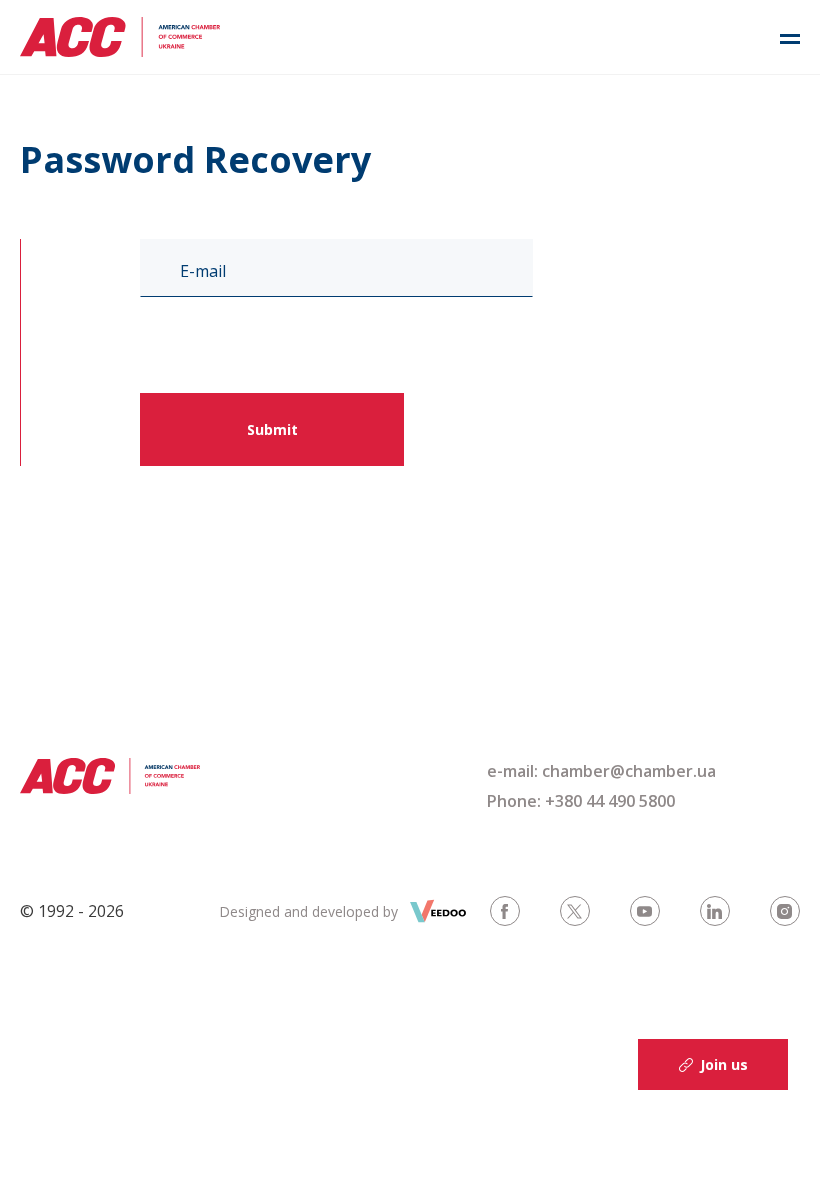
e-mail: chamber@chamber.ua (601, 771)
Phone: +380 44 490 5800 (581, 801)
